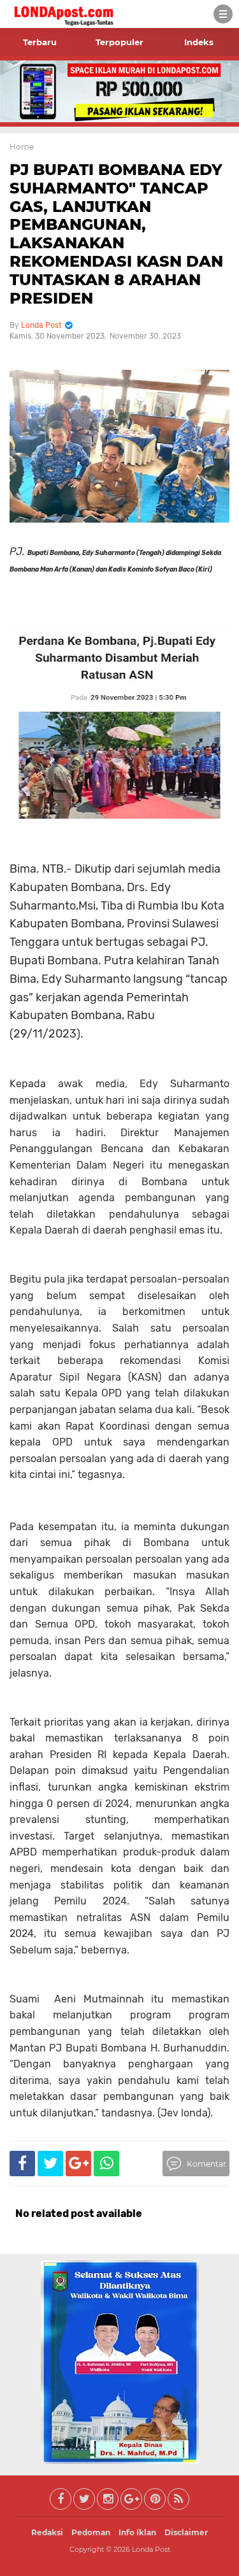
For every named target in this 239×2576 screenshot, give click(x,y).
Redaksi (47, 2532)
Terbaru (40, 42)
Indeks (199, 42)
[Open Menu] (223, 14)
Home (22, 147)
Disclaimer (186, 2532)
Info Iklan (137, 2532)
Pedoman (91, 2532)
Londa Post (151, 2549)
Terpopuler (119, 42)
